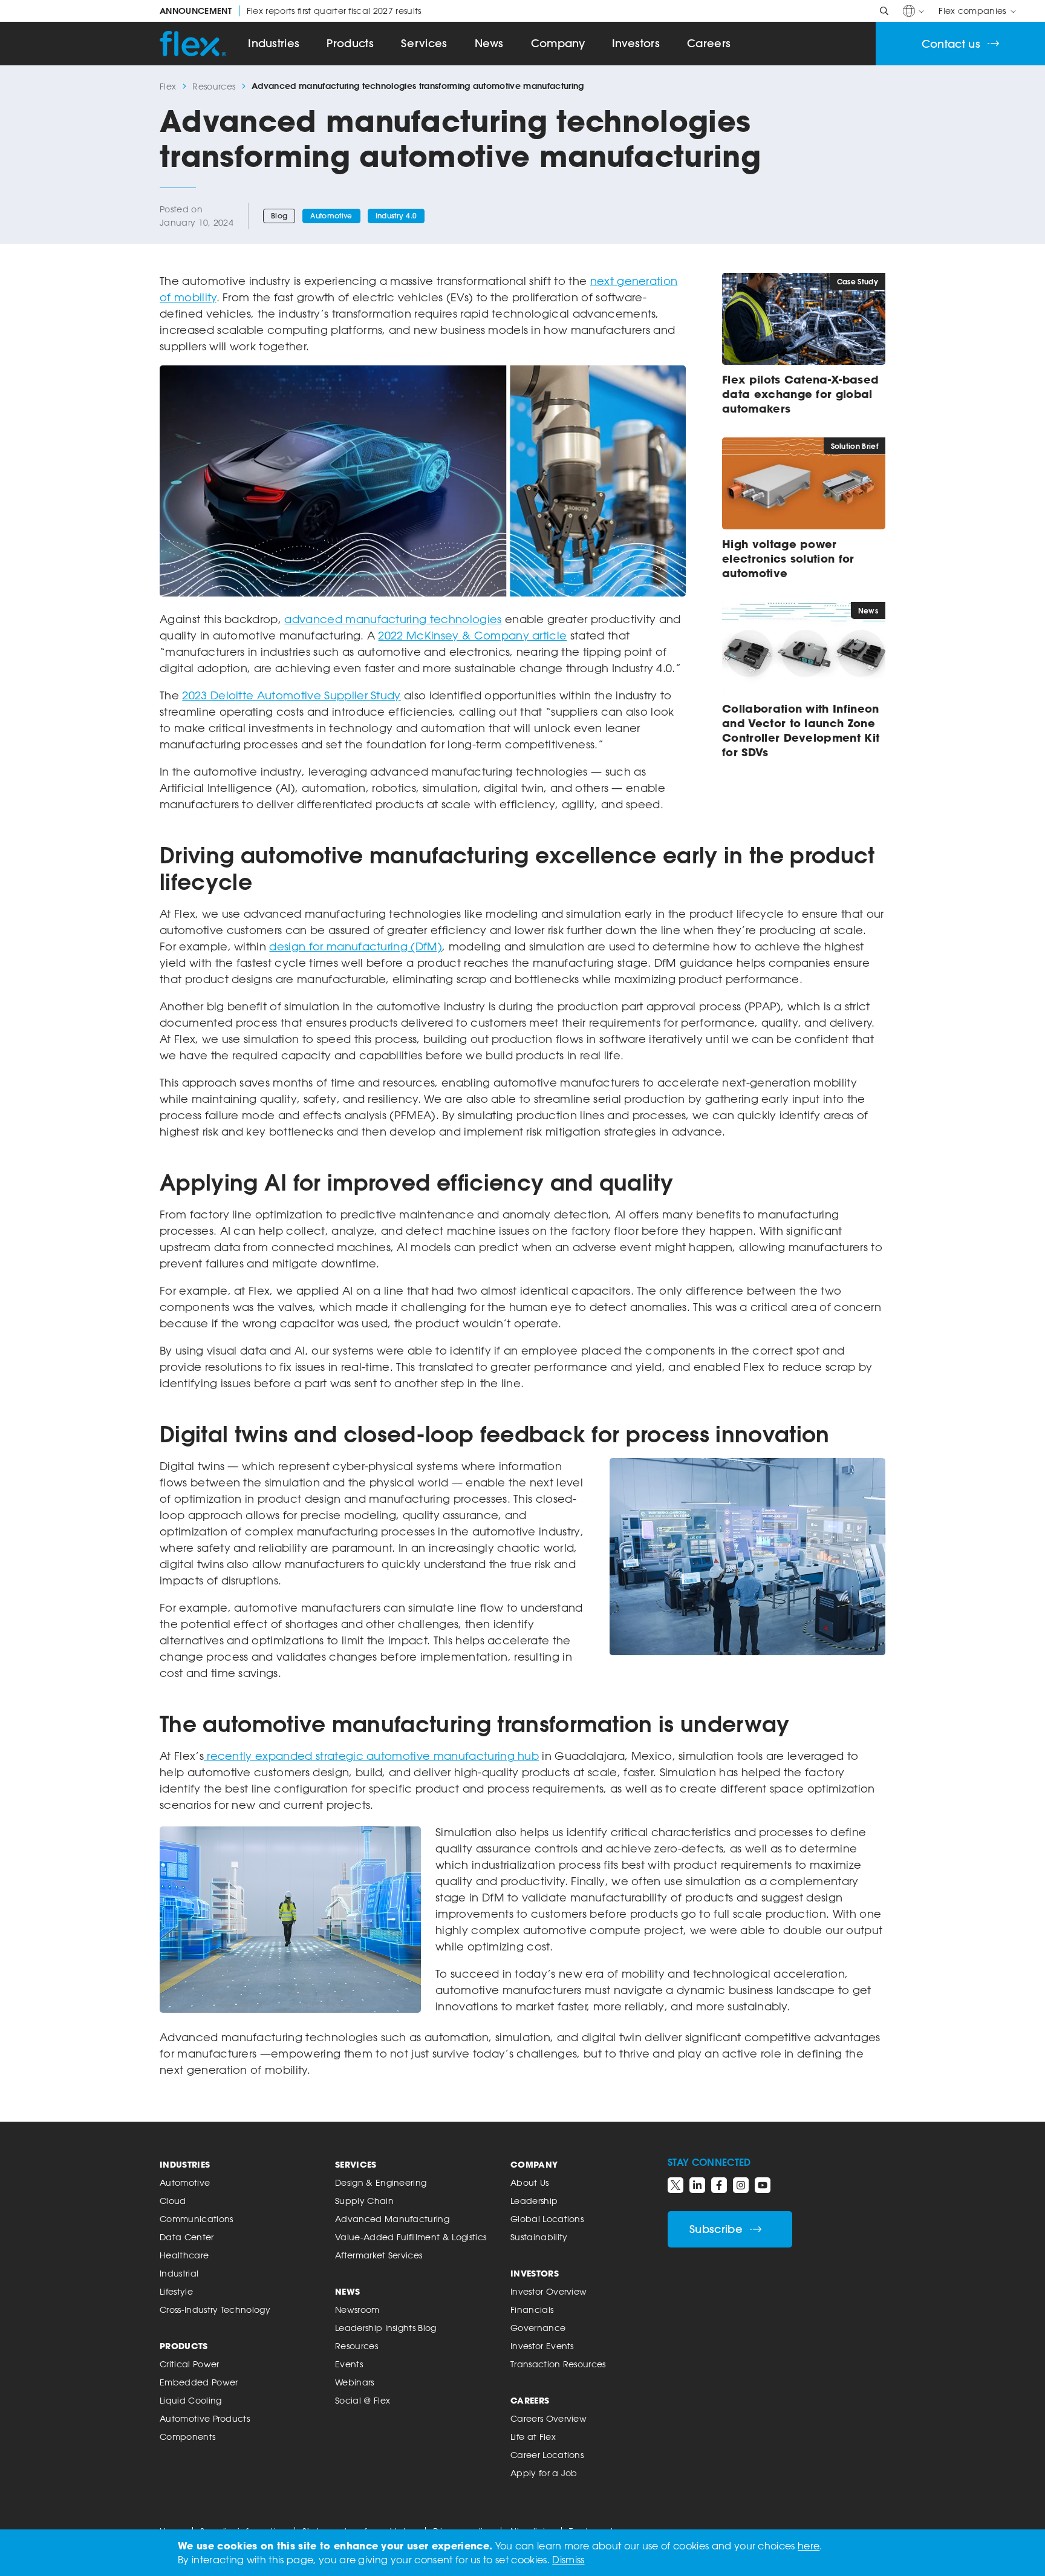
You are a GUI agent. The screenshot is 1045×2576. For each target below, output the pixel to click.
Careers (709, 43)
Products (350, 43)
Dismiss (568, 2560)
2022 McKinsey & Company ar (460, 635)
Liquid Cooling (190, 2400)
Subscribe (716, 2229)
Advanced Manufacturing (392, 2219)
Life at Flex (533, 2437)
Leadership (534, 2201)
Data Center (187, 2237)
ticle (555, 635)
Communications (196, 2219)
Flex (168, 86)
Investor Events (542, 2346)
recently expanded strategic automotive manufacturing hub (371, 1756)
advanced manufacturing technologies (393, 619)
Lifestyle (176, 2291)
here (809, 2546)
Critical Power (189, 2364)
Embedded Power (199, 2382)
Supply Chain (364, 2201)
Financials (532, 2310)
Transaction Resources (558, 2364)
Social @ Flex (363, 2400)
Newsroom (357, 2310)
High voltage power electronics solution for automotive (788, 558)
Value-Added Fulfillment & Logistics (411, 2237)
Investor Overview (549, 2291)
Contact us (951, 44)
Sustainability (539, 2237)
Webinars (355, 2382)
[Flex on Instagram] (741, 2185)
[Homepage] (193, 44)
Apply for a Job (544, 2473)
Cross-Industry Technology (215, 2310)
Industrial (179, 2273)
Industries (274, 43)
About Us (530, 2182)
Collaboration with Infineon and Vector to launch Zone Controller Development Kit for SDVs (801, 730)
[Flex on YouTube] (763, 2185)
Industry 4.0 (396, 216)
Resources (214, 86)
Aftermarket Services (379, 2255)
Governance (538, 2328)
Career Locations (547, 2455)
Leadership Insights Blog (386, 2328)
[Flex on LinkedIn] (697, 2185)
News (489, 43)
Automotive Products (205, 2418)
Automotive (331, 216)
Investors (636, 43)
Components (187, 2437)
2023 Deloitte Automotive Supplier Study (291, 695)
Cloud (173, 2201)
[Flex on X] (676, 2185)
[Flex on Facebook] (719, 2185)
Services (424, 43)
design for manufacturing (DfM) (356, 946)
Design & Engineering (381, 2182)
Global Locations (547, 2219)
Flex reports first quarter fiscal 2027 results (291, 11)
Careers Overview (549, 2418)
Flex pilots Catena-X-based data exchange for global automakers (800, 394)
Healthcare (184, 2255)
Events (349, 2364)
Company (558, 43)
